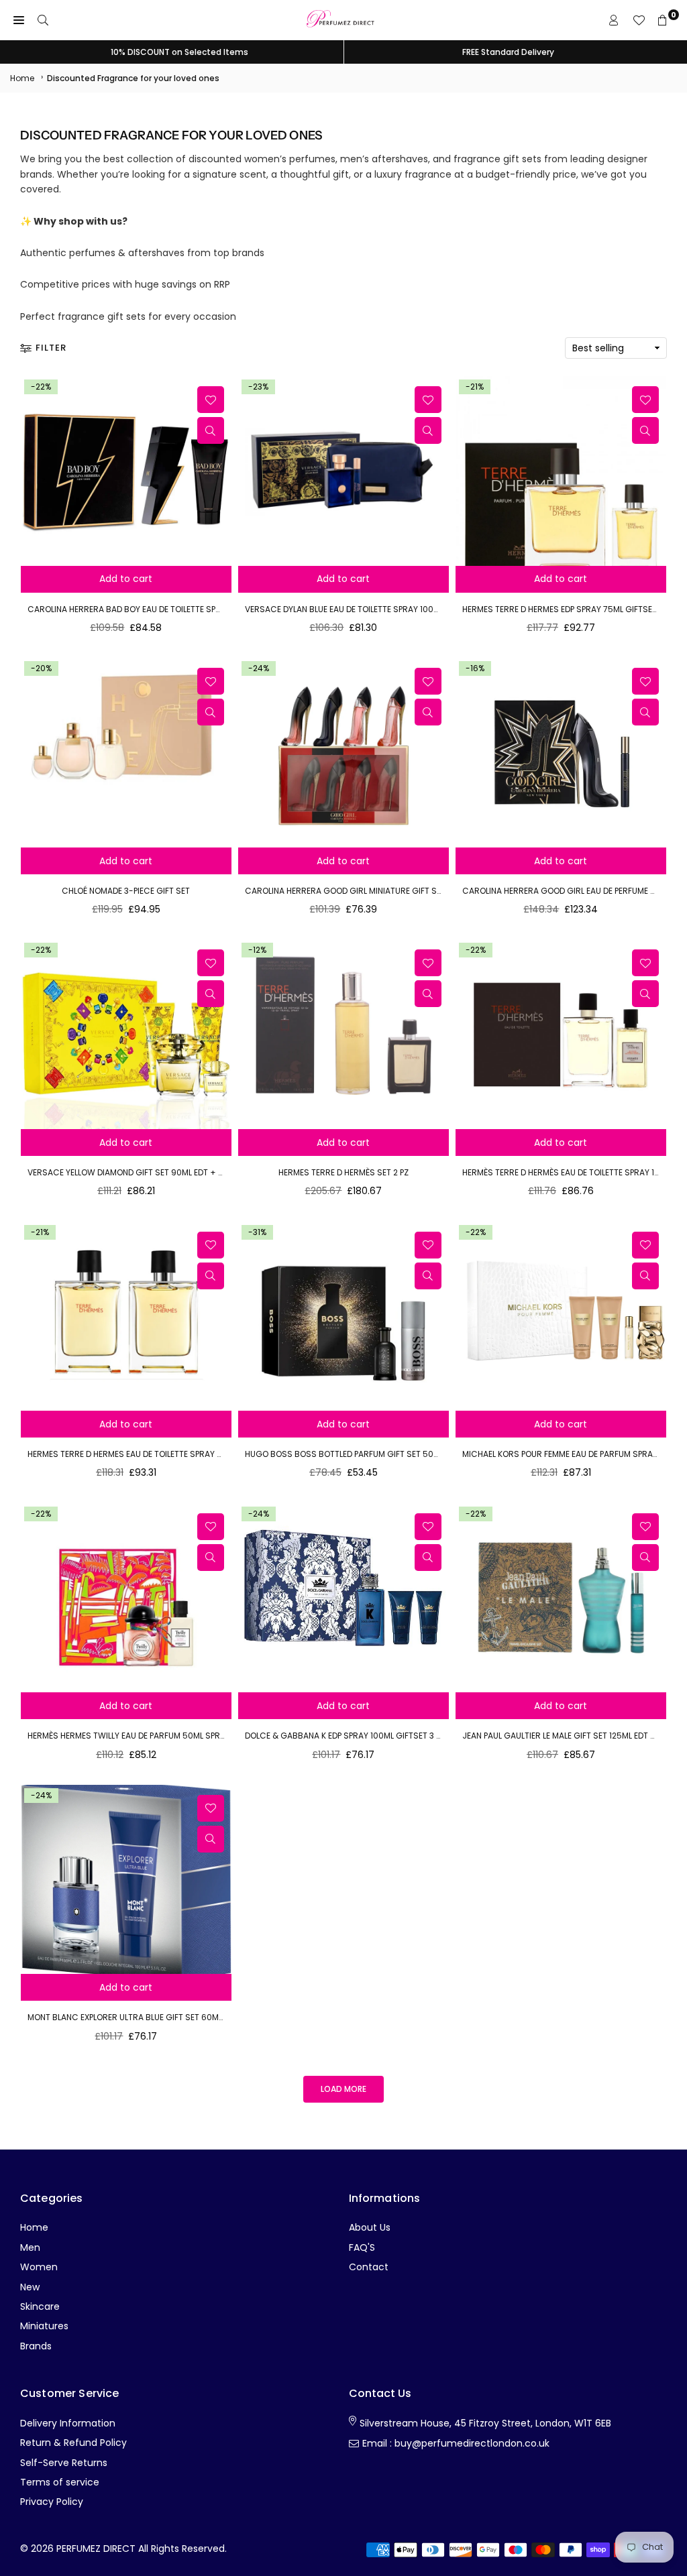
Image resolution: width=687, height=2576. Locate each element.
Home (22, 78)
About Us (370, 2227)
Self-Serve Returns (64, 2463)
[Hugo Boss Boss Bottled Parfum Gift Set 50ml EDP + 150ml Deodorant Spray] (343, 1316)
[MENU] (19, 20)
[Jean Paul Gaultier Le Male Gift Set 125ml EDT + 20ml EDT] (561, 1598)
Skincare (40, 2306)
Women (39, 2267)
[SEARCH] (43, 20)
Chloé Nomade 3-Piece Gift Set (126, 891)
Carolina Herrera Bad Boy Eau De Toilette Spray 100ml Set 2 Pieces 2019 (177, 609)
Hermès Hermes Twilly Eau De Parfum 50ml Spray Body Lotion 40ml (167, 1736)
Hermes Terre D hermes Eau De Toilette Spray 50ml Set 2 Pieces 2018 (168, 1454)
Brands (36, 2346)
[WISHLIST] (639, 20)
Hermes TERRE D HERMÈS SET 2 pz (343, 1172)
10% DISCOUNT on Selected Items (179, 52)
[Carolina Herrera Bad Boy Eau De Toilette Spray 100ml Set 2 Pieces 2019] (126, 471)
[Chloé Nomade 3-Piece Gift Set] (126, 753)
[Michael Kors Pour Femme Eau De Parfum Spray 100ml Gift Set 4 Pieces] (561, 1316)
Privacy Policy (52, 2502)
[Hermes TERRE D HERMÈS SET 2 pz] (343, 1034)
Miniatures (44, 2326)
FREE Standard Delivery (508, 52)
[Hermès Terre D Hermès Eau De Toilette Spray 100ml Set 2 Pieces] (561, 1034)
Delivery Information (68, 2423)
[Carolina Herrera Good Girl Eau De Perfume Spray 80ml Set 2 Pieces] (561, 753)
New (30, 2287)
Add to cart (126, 579)
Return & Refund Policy (73, 2443)
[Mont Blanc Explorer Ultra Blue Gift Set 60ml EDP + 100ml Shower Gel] (126, 1880)
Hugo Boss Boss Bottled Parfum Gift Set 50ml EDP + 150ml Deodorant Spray (407, 1454)
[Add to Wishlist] (211, 400)
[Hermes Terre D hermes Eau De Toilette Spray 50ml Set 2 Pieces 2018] (126, 1316)
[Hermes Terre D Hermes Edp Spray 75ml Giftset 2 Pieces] (561, 471)
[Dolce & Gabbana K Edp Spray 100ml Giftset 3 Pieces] (343, 1598)
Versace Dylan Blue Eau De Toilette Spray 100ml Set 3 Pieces (370, 609)
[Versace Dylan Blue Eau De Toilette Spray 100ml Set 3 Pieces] (343, 471)
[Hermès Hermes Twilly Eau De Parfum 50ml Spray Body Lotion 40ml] (126, 1598)
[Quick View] (211, 430)
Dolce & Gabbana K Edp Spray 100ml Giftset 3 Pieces (354, 1736)
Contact (369, 2267)
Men (30, 2247)
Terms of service (60, 2482)
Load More (343, 2089)
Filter (51, 348)
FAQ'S (362, 2247)
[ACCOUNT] (614, 20)
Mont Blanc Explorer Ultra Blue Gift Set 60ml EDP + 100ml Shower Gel (175, 2017)
